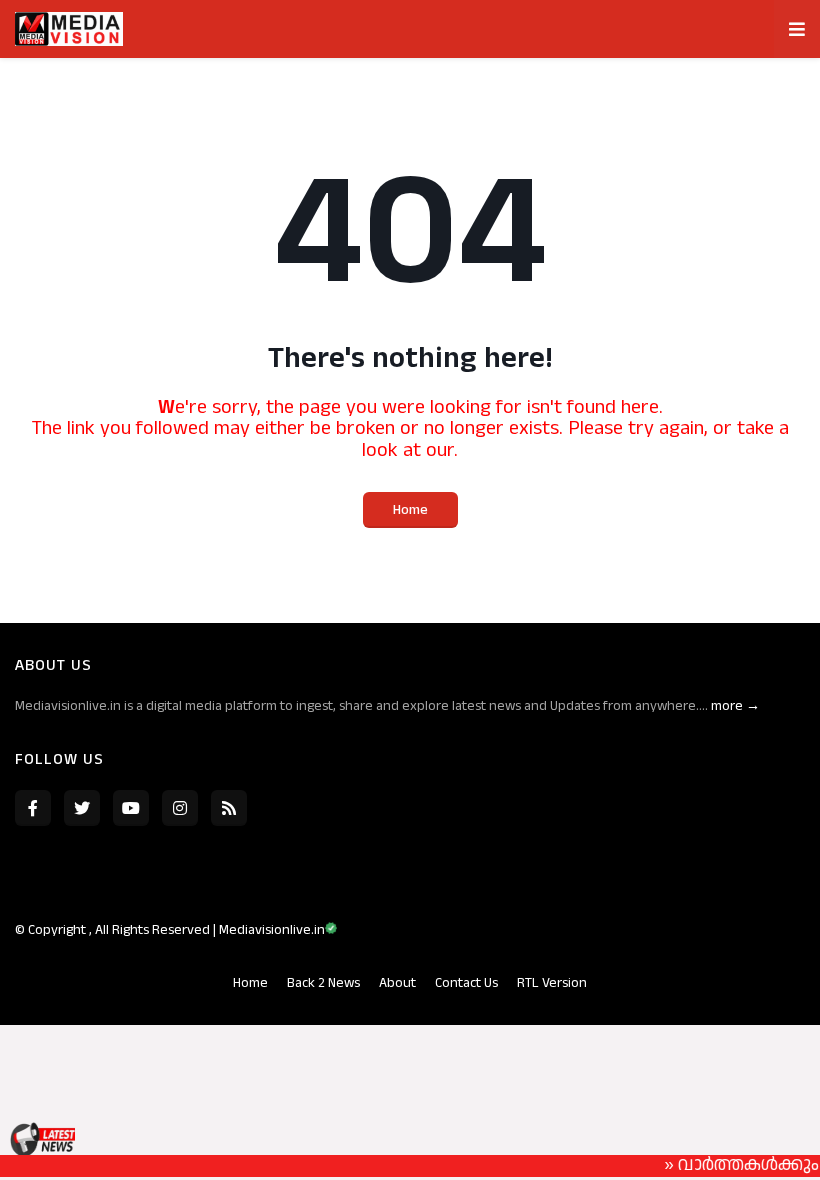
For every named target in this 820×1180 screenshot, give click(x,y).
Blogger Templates (364, 950)
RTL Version (552, 983)
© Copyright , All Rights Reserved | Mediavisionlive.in (170, 930)
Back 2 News (323, 983)
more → (735, 706)
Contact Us (466, 983)
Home (410, 510)
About (397, 983)
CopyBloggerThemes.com (505, 950)
